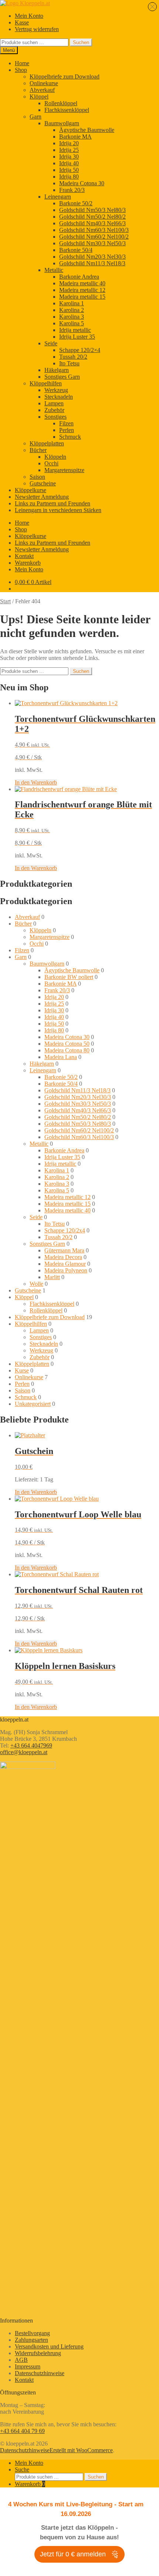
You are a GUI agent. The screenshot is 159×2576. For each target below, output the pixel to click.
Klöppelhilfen (46, 383)
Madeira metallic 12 (82, 290)
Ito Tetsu (69, 363)
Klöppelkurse (31, 490)
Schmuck (70, 437)
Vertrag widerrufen (37, 29)
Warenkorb (28, 563)
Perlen (67, 430)
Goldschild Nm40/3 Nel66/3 (92, 223)
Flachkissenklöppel (67, 110)
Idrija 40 (69, 163)
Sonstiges (55, 417)
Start (5, 601)
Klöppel (39, 97)
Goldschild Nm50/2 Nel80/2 (92, 217)
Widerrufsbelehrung (38, 2353)
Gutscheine (43, 483)
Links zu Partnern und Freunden (53, 503)
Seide (51, 343)
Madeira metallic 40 (82, 283)
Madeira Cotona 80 (67, 1050)
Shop (21, 70)
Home (22, 63)
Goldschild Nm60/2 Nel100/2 (94, 237)
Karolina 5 (72, 323)
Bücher (38, 450)
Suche (22, 2469)
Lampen (54, 403)
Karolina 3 (72, 317)
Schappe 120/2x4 (65, 1230)
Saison (37, 477)
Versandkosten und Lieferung (49, 2346)
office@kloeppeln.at (24, 1752)
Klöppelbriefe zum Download (65, 77)
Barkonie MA (75, 137)
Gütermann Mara (64, 1250)
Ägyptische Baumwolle (87, 130)
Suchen (81, 42)
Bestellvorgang (32, 2333)
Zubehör (54, 410)
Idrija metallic (75, 330)
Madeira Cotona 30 (82, 183)
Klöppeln (55, 457)
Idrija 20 (69, 143)
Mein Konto (29, 16)
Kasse (22, 22)
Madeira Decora (63, 1257)
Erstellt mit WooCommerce (81, 2450)
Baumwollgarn (62, 123)
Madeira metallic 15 (82, 297)
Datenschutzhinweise (40, 2373)
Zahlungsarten (31, 2340)
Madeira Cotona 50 (67, 1044)
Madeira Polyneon (66, 1270)
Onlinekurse (44, 83)
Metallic (54, 270)
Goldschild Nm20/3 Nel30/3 (92, 257)
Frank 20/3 (72, 190)
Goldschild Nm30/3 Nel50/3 (92, 243)
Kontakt (24, 556)
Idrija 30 (69, 157)
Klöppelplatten (47, 443)
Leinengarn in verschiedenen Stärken (58, 510)
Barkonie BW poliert (69, 977)
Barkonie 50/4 (76, 250)
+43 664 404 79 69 (22, 2431)
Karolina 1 (72, 303)
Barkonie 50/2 (76, 203)
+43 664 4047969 (31, 1745)
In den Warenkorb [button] (36, 782)
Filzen (66, 423)
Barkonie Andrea (79, 277)
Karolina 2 (72, 310)
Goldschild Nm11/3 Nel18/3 (92, 263)
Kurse (22, 1370)
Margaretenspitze (64, 470)
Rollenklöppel (61, 103)
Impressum (28, 2366)
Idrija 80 (69, 177)
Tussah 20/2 (73, 357)
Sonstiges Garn (62, 377)
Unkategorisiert (33, 1404)
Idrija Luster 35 (77, 337)
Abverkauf (42, 90)
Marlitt (52, 1277)
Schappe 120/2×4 (80, 350)
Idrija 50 (69, 170)
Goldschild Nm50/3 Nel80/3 (92, 210)
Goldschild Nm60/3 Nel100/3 (94, 230)
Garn (35, 117)
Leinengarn (58, 197)
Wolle (36, 1284)
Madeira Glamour (65, 1264)
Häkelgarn (57, 370)
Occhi (51, 463)
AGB (21, 2360)
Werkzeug (56, 390)
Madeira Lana (61, 1057)
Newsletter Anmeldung (42, 497)
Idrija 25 (69, 150)
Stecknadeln (59, 397)
